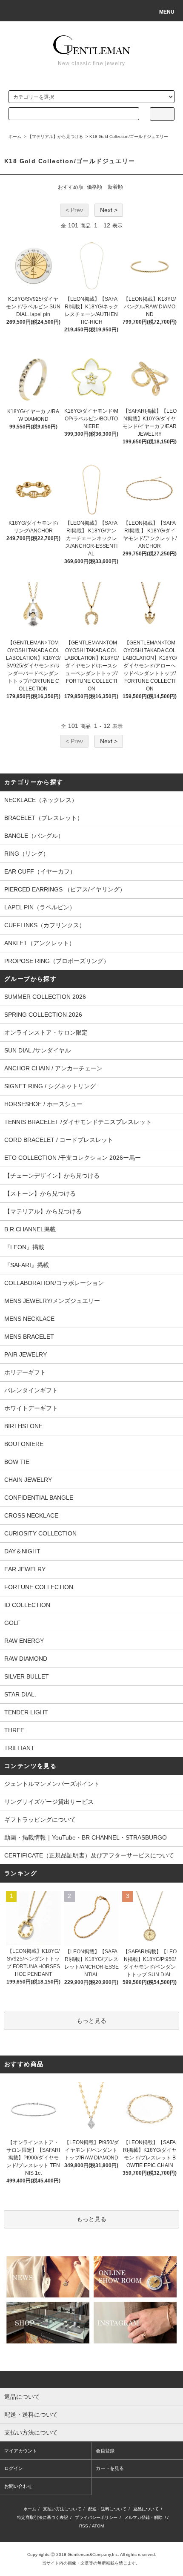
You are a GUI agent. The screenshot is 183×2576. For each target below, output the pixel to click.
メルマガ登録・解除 (143, 2517)
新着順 (115, 187)
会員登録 (105, 2451)
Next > (109, 210)
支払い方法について (62, 2509)
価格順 (94, 187)
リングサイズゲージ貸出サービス (49, 1802)
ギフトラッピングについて (40, 1820)
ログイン (14, 2468)
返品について (146, 2509)
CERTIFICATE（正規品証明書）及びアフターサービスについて (89, 1855)
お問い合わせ (18, 2486)
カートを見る (110, 2468)
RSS (84, 2526)
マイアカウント (21, 2451)
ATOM (98, 2526)
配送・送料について (107, 2509)
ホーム (15, 137)
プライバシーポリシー (96, 2517)
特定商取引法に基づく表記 (43, 2517)
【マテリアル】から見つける (55, 137)
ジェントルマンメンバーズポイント (52, 1784)
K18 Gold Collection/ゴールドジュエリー (129, 137)
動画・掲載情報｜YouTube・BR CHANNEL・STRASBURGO (86, 1837)
